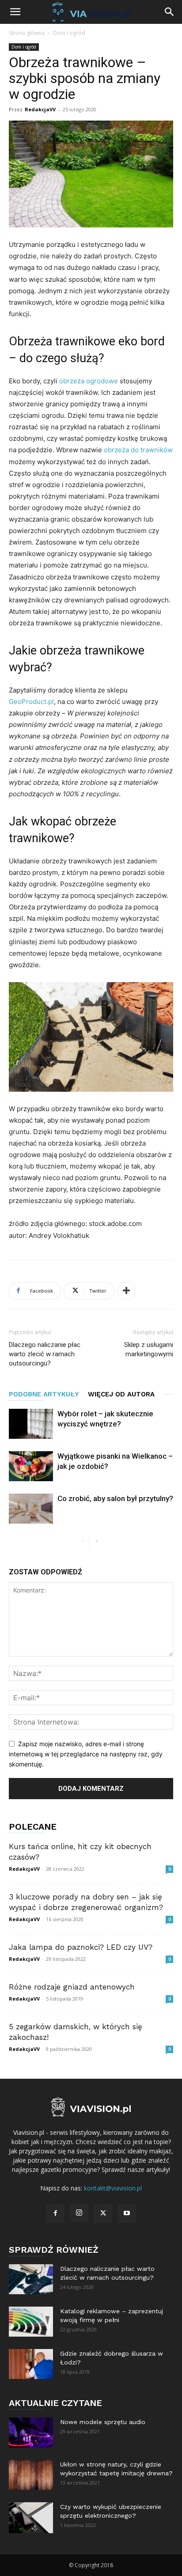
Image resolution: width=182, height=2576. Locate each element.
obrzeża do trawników (138, 450)
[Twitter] (103, 2213)
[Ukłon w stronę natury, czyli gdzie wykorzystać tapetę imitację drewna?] (31, 2475)
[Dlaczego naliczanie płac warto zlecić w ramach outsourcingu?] (31, 2279)
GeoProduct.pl (31, 702)
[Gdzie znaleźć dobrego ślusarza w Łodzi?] (31, 2364)
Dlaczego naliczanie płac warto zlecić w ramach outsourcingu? (45, 1354)
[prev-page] (82, 1541)
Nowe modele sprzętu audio (103, 2422)
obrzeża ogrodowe (89, 381)
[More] (126, 1291)
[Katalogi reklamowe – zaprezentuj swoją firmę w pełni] (31, 2322)
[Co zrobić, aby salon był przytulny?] (31, 1509)
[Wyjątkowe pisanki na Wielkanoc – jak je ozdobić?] (31, 1466)
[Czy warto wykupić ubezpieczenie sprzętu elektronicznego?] (31, 2518)
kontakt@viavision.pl (113, 2188)
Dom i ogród (69, 33)
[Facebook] (55, 2213)
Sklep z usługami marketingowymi (149, 1349)
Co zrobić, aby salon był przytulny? (115, 1498)
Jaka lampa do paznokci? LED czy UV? (81, 1947)
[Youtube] (127, 2213)
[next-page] (97, 1541)
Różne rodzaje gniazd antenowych (72, 1987)
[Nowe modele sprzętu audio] (31, 2433)
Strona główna (27, 33)
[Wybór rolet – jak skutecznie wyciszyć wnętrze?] (31, 1424)
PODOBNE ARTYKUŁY (44, 1394)
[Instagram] (79, 2213)
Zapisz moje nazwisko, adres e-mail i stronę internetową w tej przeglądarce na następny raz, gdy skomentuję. (86, 1754)
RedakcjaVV (40, 109)
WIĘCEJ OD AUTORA (121, 1394)
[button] (15, 12)
